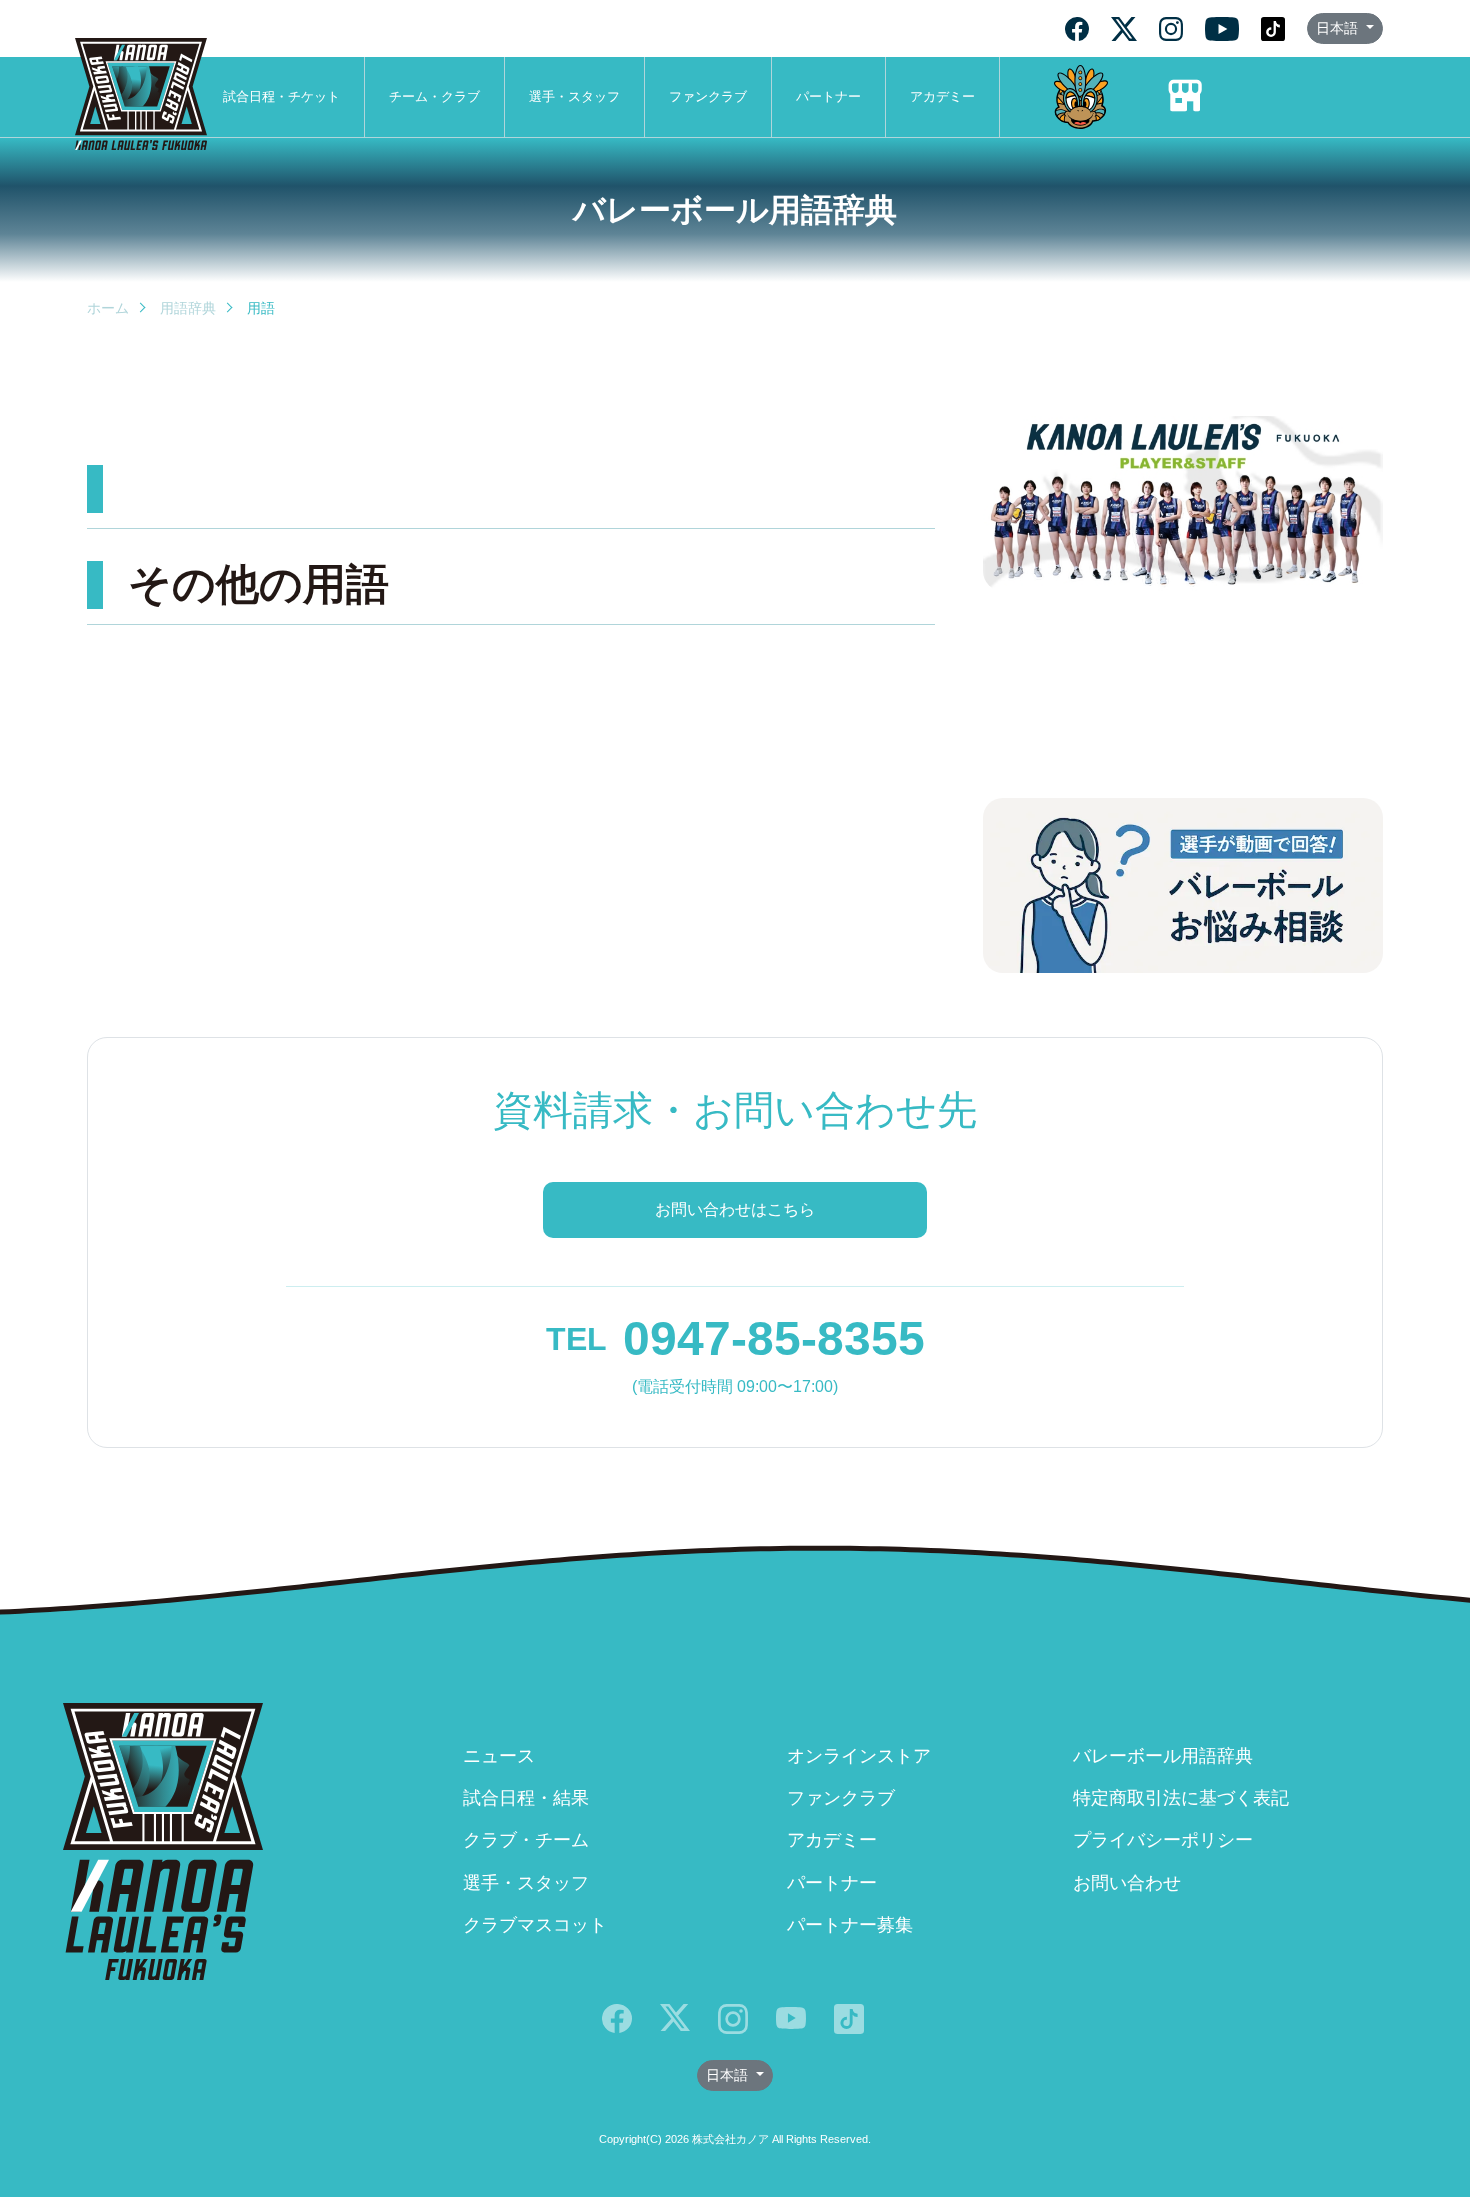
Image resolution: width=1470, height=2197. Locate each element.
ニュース (499, 1756)
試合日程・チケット (281, 96)
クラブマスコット (535, 1925)
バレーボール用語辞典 (1163, 1756)
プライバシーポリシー (1163, 1840)
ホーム (108, 308)
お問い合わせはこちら (735, 1209)
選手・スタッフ (574, 96)
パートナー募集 (850, 1925)
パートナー (828, 96)
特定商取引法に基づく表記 (1181, 1798)
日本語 (1339, 28)
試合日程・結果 (526, 1798)
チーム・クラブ (434, 96)
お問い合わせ (1127, 1883)
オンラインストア (859, 1756)
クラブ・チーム (526, 1840)
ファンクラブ (708, 96)
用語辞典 (188, 308)
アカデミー (942, 96)
